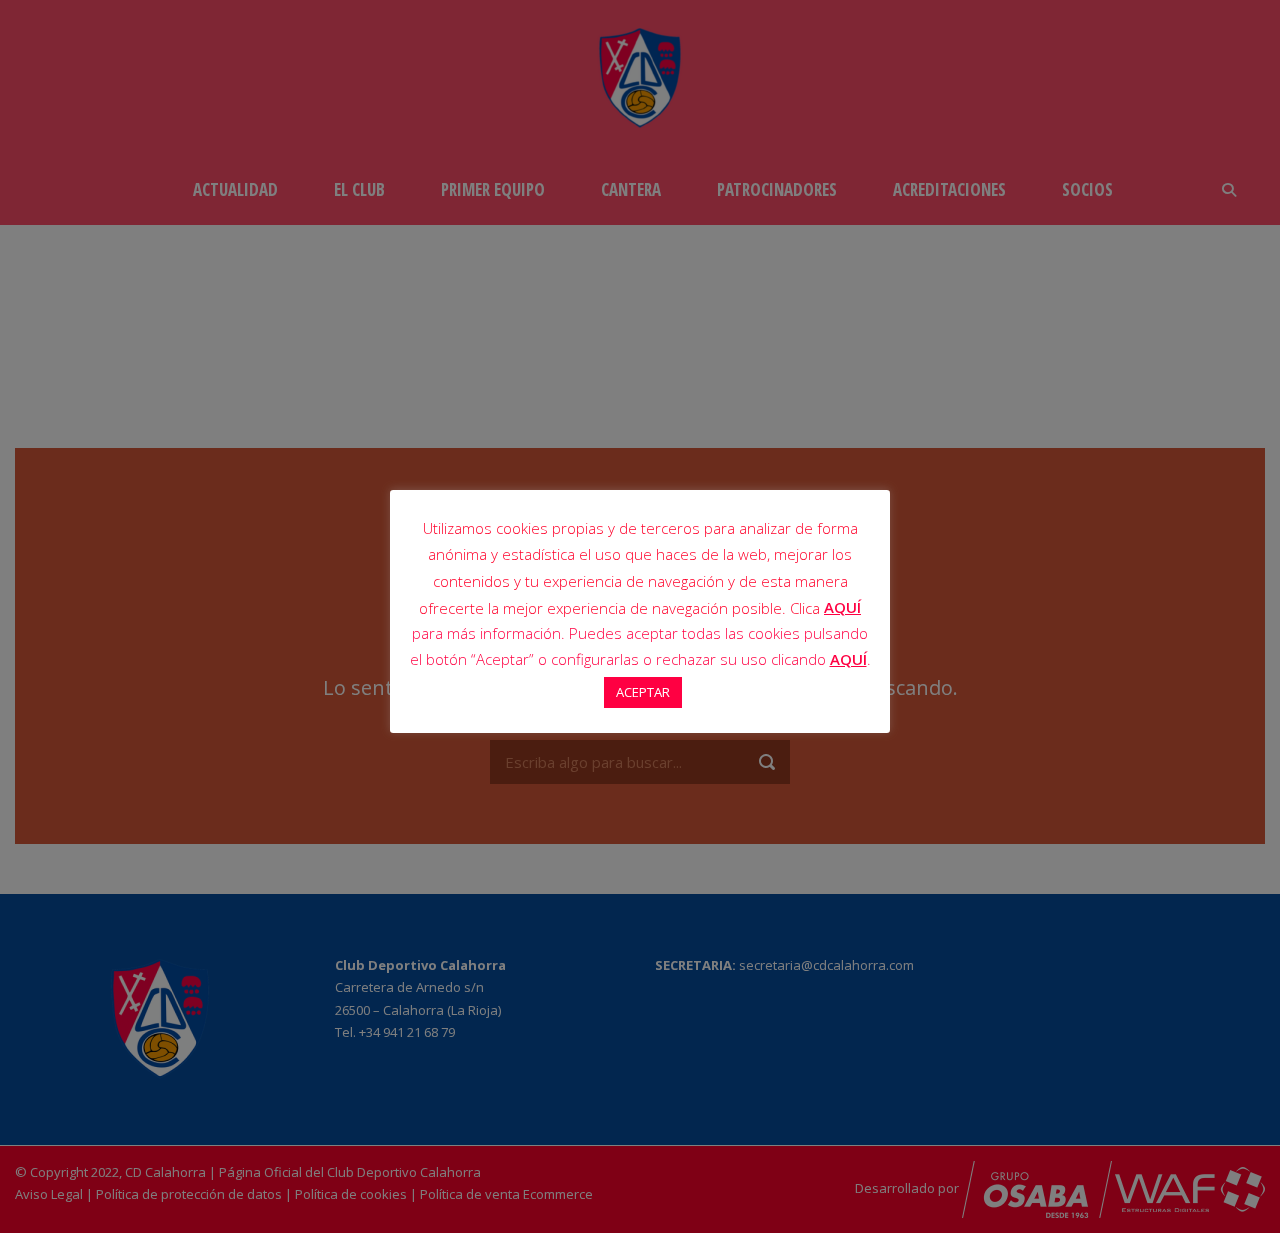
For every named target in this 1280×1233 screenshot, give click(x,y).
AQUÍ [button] (848, 659)
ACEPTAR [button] (643, 692)
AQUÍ (842, 607)
